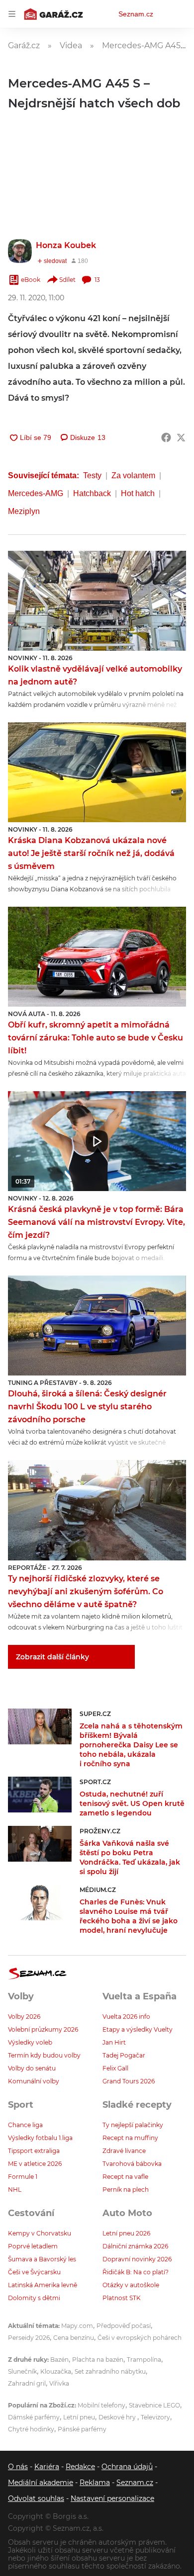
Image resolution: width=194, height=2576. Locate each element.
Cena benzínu (74, 2338)
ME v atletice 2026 (35, 2164)
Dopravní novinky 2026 (137, 2259)
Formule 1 (23, 2177)
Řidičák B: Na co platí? (136, 2272)
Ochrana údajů (127, 2467)
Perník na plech (126, 2190)
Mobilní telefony (101, 2405)
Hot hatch (138, 493)
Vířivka (59, 2383)
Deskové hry (118, 2417)
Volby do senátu (32, 2068)
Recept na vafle (125, 2177)
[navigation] (12, 14)
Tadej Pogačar (124, 2055)
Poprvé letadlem (33, 2246)
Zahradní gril (27, 2383)
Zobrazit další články (52, 1657)
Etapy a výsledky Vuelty (138, 2029)
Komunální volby (34, 2081)
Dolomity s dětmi (34, 2298)
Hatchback (92, 493)
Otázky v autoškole (131, 2285)
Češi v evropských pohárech (140, 2338)
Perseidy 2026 (29, 2338)
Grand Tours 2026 (129, 2081)
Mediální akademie (41, 2483)
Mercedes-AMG (36, 493)
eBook (31, 280)
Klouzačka (56, 2371)
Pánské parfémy (82, 2429)
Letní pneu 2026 (126, 2233)
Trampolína (144, 2360)
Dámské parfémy (34, 2417)
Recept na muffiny (130, 2138)
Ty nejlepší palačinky (133, 2125)
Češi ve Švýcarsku (34, 2272)
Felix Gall (115, 2068)
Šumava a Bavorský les (42, 2259)
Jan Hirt (114, 2042)
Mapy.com (77, 2326)
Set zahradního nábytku (110, 2371)
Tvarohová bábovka (132, 2164)
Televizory (155, 2417)
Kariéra (47, 2467)
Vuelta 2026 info (126, 2017)
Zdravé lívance (124, 2151)
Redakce (80, 2467)
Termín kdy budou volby (44, 2055)
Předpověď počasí (124, 2326)
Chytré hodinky (31, 2429)
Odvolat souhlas (36, 2498)
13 (97, 280)
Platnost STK (122, 2298)
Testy (92, 475)
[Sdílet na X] (181, 437)
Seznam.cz (136, 14)
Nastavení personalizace (112, 2498)
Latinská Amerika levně (43, 2285)
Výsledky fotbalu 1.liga (40, 2138)
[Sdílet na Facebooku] (166, 437)
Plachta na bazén (98, 2360)
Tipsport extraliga (34, 2151)
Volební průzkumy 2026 (43, 2029)
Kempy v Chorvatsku (40, 2233)
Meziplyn (24, 511)
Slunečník (22, 2371)
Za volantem (133, 475)
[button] (97, 601)
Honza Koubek (66, 245)
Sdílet (67, 280)
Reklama (95, 2483)
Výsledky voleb (30, 2042)
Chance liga (25, 2125)
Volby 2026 (24, 2017)
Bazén (59, 2360)
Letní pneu (79, 2417)
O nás (18, 2467)
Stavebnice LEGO (154, 2405)
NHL (15, 2190)
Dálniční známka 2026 (135, 2246)
